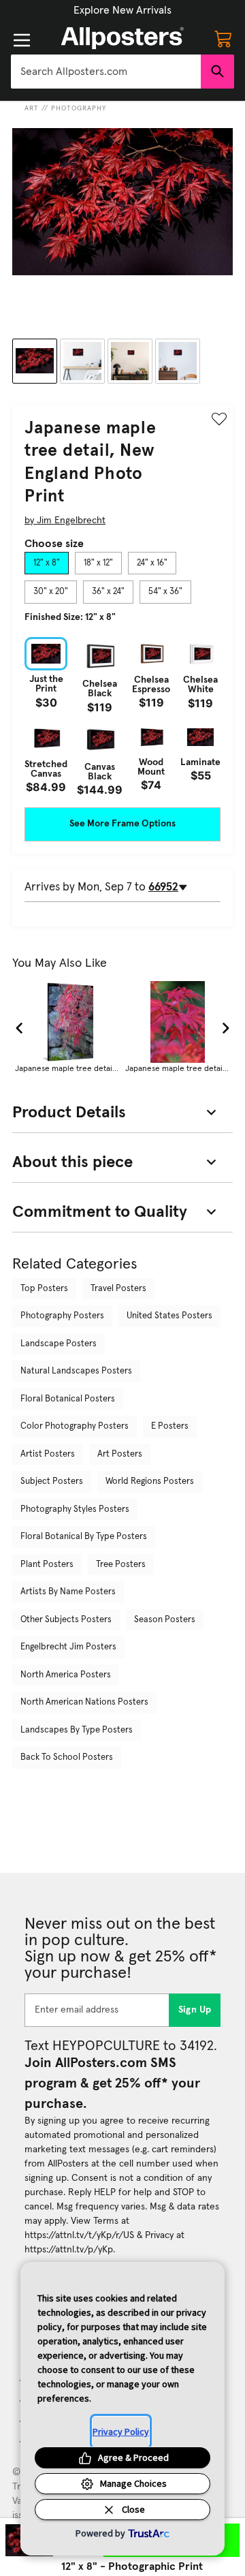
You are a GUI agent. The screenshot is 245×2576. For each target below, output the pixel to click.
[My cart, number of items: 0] (223, 38)
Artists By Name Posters (68, 1592)
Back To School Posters (67, 1757)
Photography (79, 108)
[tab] (47, 563)
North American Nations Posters (84, 1702)
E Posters (170, 1426)
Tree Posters (121, 1565)
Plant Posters (47, 1565)
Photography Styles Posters (75, 1509)
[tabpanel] (122, 716)
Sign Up (195, 2010)
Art (32, 108)
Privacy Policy (121, 2432)
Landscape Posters (59, 1344)
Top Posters (44, 1289)
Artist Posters (48, 1454)
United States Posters (169, 1316)
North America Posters (66, 1675)
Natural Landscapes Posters (76, 1371)
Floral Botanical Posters (68, 1399)
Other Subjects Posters (66, 1620)
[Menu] (22, 40)
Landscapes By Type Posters (77, 1730)
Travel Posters (118, 1289)
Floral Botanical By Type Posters (84, 1537)
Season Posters (165, 1620)
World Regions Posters (150, 1481)
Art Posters (120, 1454)
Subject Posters (52, 1481)
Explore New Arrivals (122, 10)
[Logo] (122, 38)
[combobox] (106, 72)
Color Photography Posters (75, 1426)
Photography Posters (62, 1316)
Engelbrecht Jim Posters (68, 1647)
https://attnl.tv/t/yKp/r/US (79, 2235)
